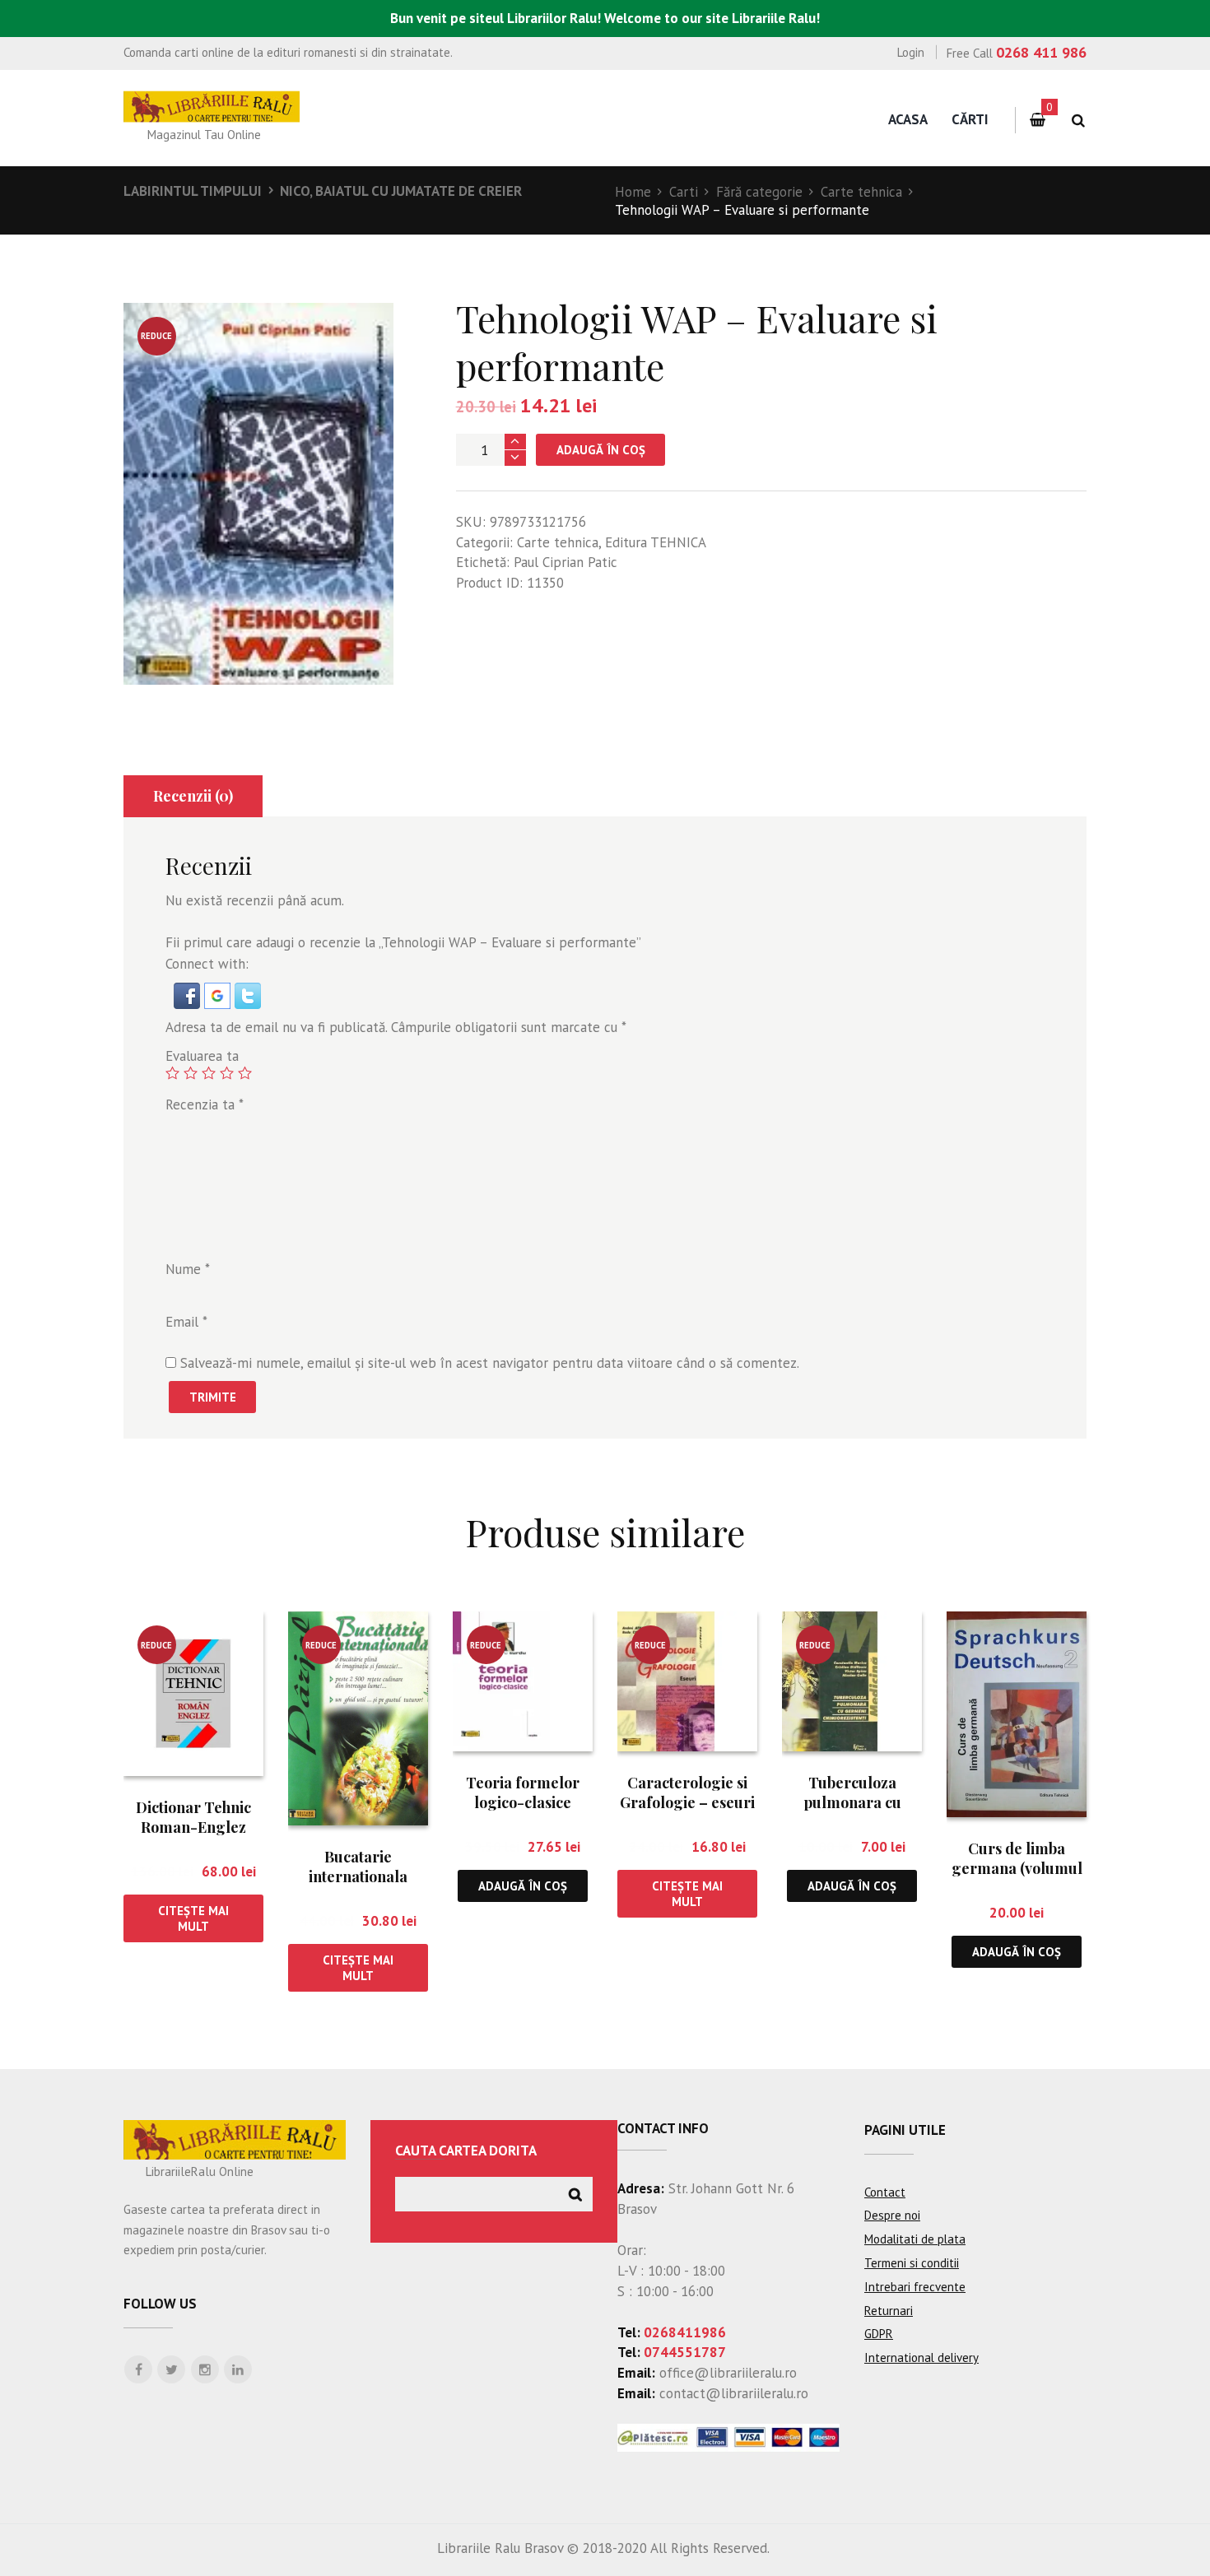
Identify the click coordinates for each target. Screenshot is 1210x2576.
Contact (885, 2192)
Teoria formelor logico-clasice (523, 1792)
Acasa (908, 119)
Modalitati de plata (915, 2239)
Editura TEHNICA (656, 542)
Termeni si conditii (912, 2263)
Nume (188, 1269)
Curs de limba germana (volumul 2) (1017, 1868)
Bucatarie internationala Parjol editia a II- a (358, 1876)
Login (911, 52)
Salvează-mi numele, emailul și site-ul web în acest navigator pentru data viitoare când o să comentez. (490, 1363)
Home (633, 192)
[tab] (193, 796)
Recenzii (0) (193, 796)
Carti (684, 192)
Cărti (970, 119)
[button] (189, 993)
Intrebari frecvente (915, 2287)
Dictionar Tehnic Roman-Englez (193, 1817)
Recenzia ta (205, 1104)
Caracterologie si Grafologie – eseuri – (687, 1802)
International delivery (921, 2357)
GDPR (879, 2334)
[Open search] (1078, 121)
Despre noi (892, 2215)
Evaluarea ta (202, 1056)
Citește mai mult (193, 1918)
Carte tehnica (861, 192)
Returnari (889, 2311)
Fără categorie (759, 192)
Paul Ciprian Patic (565, 562)
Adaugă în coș (601, 450)
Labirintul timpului (193, 191)
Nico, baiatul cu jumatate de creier (401, 191)
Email (186, 1322)
